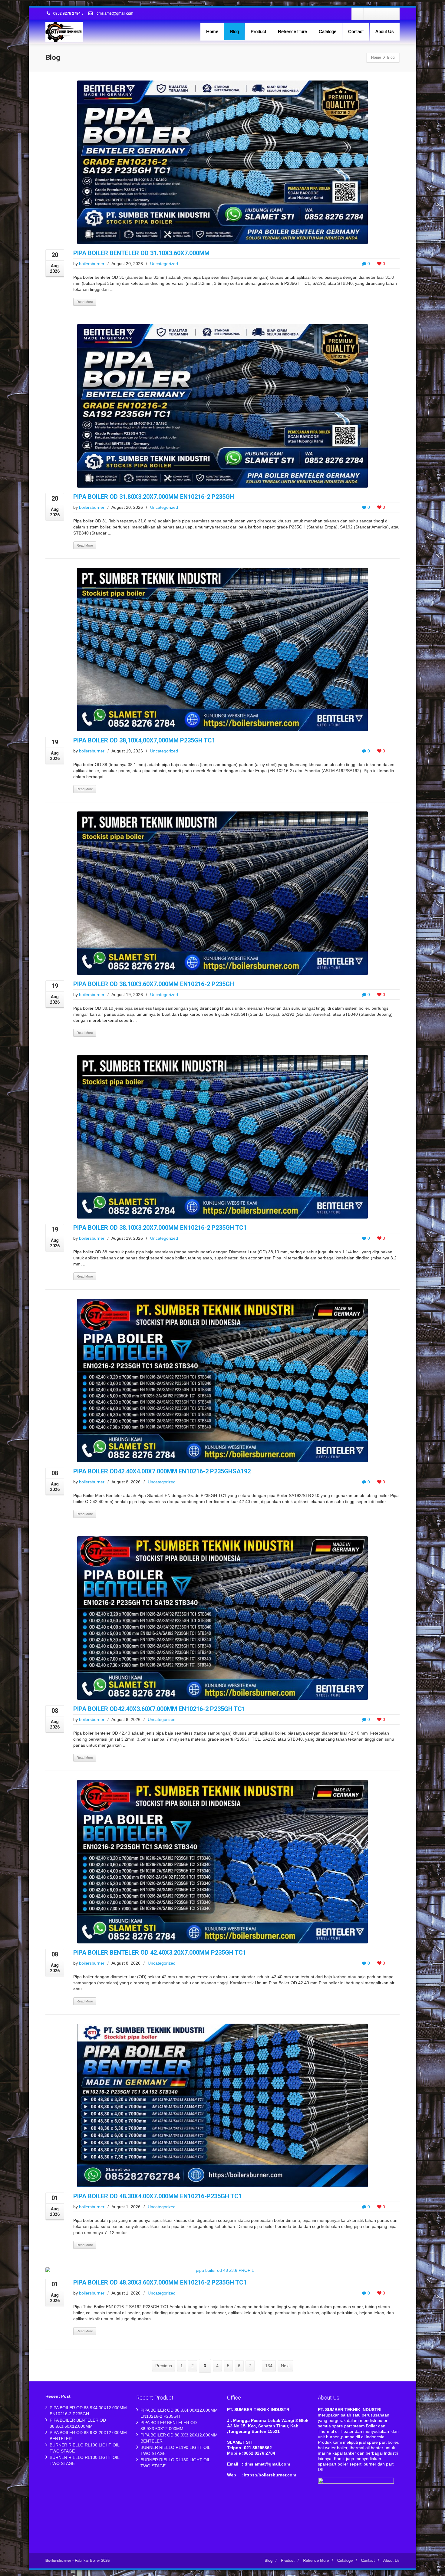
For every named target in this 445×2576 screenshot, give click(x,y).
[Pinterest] (393, 14)
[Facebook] (358, 14)
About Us (385, 31)
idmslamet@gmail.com (114, 14)
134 (269, 2366)
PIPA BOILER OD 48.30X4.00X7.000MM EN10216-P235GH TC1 (158, 2196)
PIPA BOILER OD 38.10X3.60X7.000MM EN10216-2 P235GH (154, 984)
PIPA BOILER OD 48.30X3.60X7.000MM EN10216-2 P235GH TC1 (160, 2282)
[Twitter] (370, 14)
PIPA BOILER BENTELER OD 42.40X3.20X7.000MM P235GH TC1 (160, 1953)
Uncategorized (164, 264)
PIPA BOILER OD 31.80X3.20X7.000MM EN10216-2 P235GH (154, 497)
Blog (234, 31)
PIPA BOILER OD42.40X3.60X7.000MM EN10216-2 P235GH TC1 (159, 1709)
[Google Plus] (381, 14)
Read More (85, 302)
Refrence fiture (292, 31)
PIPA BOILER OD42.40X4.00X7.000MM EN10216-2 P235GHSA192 (162, 1471)
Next (285, 2366)
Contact (356, 31)
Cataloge (328, 31)
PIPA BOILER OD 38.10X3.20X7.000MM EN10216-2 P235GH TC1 (160, 1228)
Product (258, 31)
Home (212, 31)
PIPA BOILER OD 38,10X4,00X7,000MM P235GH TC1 (144, 740)
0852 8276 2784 (67, 14)
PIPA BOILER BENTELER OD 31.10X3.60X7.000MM (141, 253)
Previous (164, 2366)
